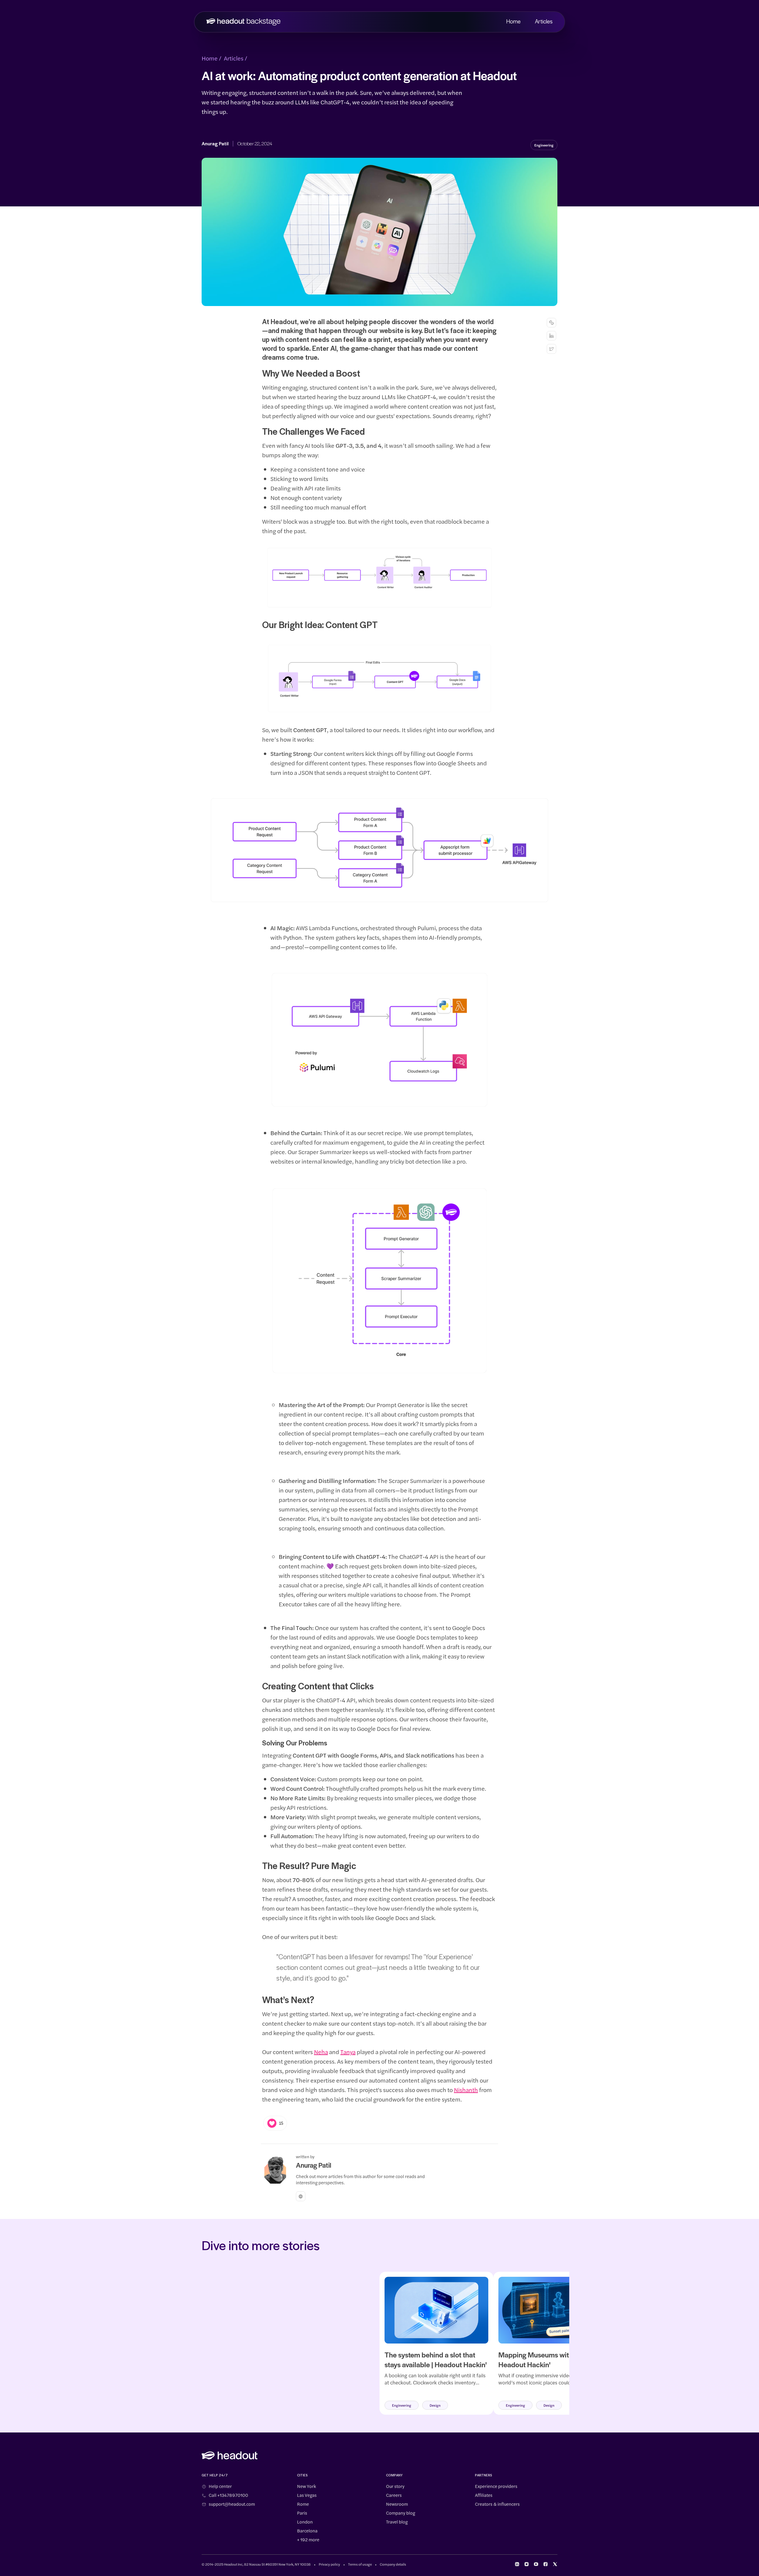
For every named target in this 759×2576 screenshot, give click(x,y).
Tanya (348, 2052)
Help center (220, 2486)
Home (513, 22)
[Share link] (551, 323)
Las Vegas (307, 2495)
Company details (393, 2564)
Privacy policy (329, 2564)
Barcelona (307, 2531)
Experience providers (496, 2486)
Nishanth (466, 2090)
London (305, 2522)
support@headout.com (232, 2504)
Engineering (544, 145)
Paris (302, 2513)
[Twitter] (551, 349)
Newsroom (397, 2504)
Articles (544, 22)
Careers (394, 2495)
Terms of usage (360, 2564)
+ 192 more (308, 2540)
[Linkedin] (551, 336)
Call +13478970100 (228, 2495)
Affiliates (484, 2495)
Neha (321, 2052)
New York (307, 2486)
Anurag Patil (215, 144)
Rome (303, 2504)
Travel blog (397, 2522)
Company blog (401, 2513)
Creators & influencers (497, 2504)
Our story (395, 2486)
